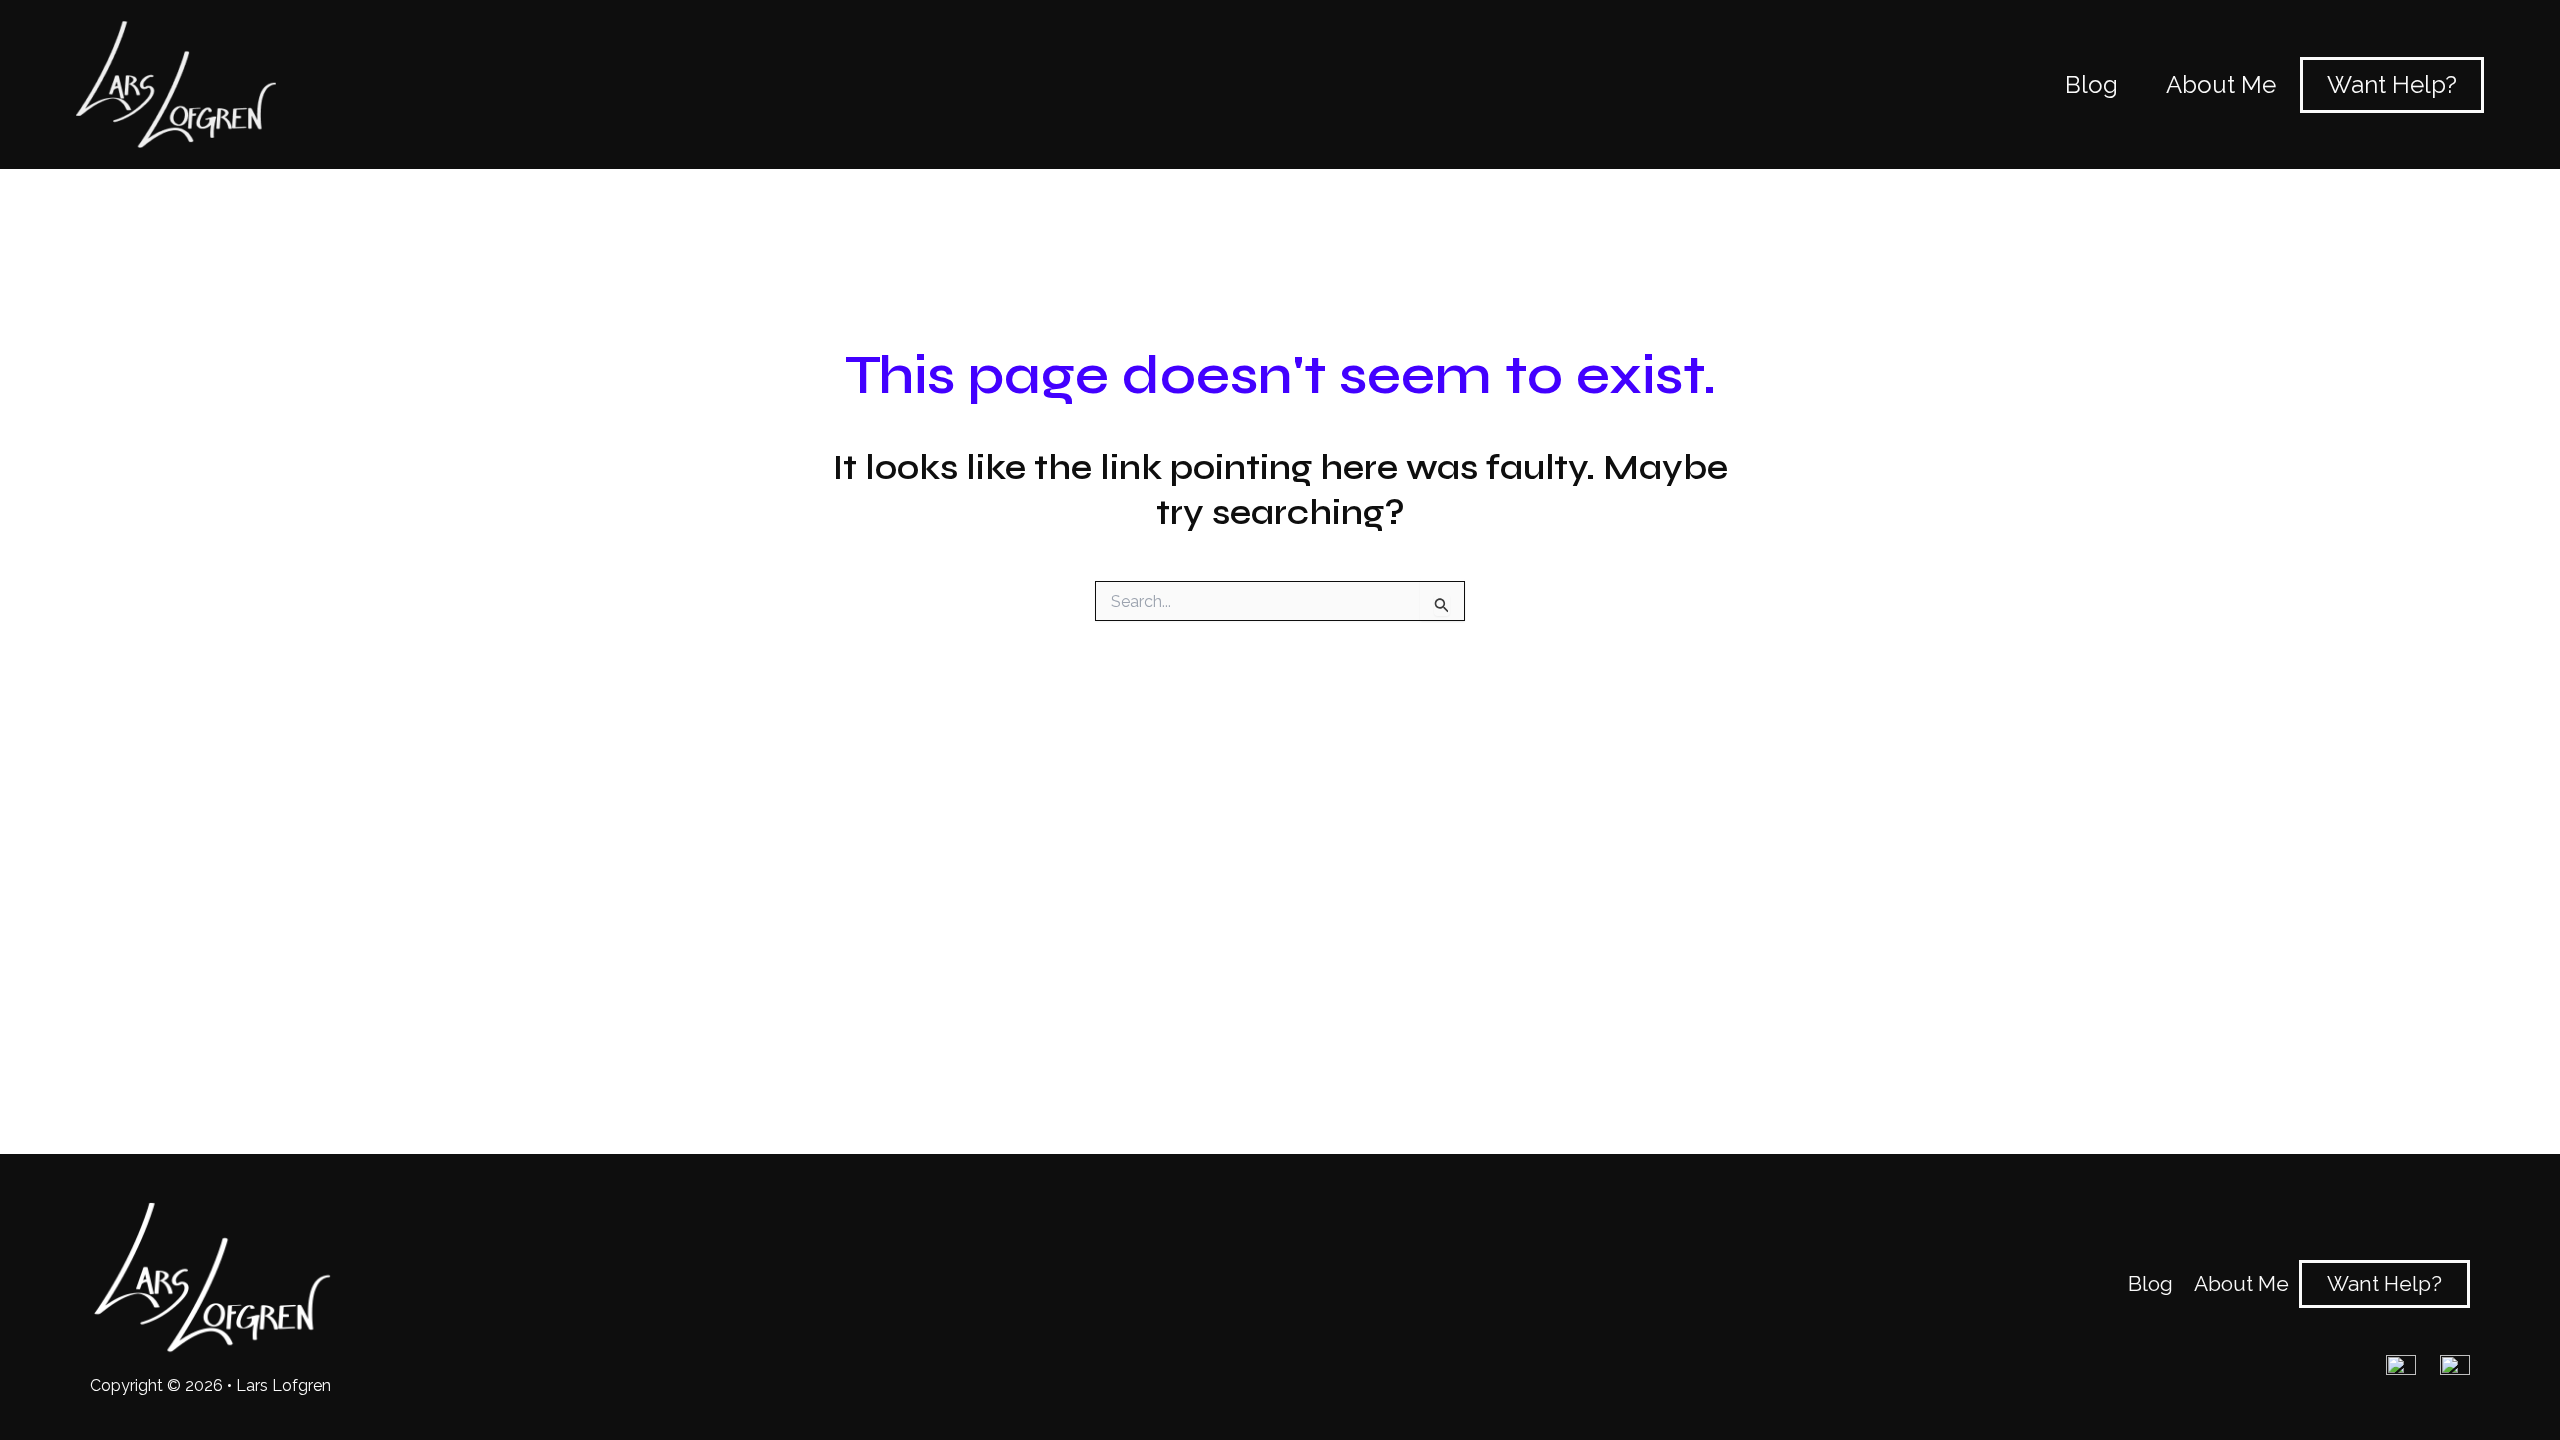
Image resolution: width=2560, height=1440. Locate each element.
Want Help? (2384, 1283)
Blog (2150, 1283)
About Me (2241, 1283)
